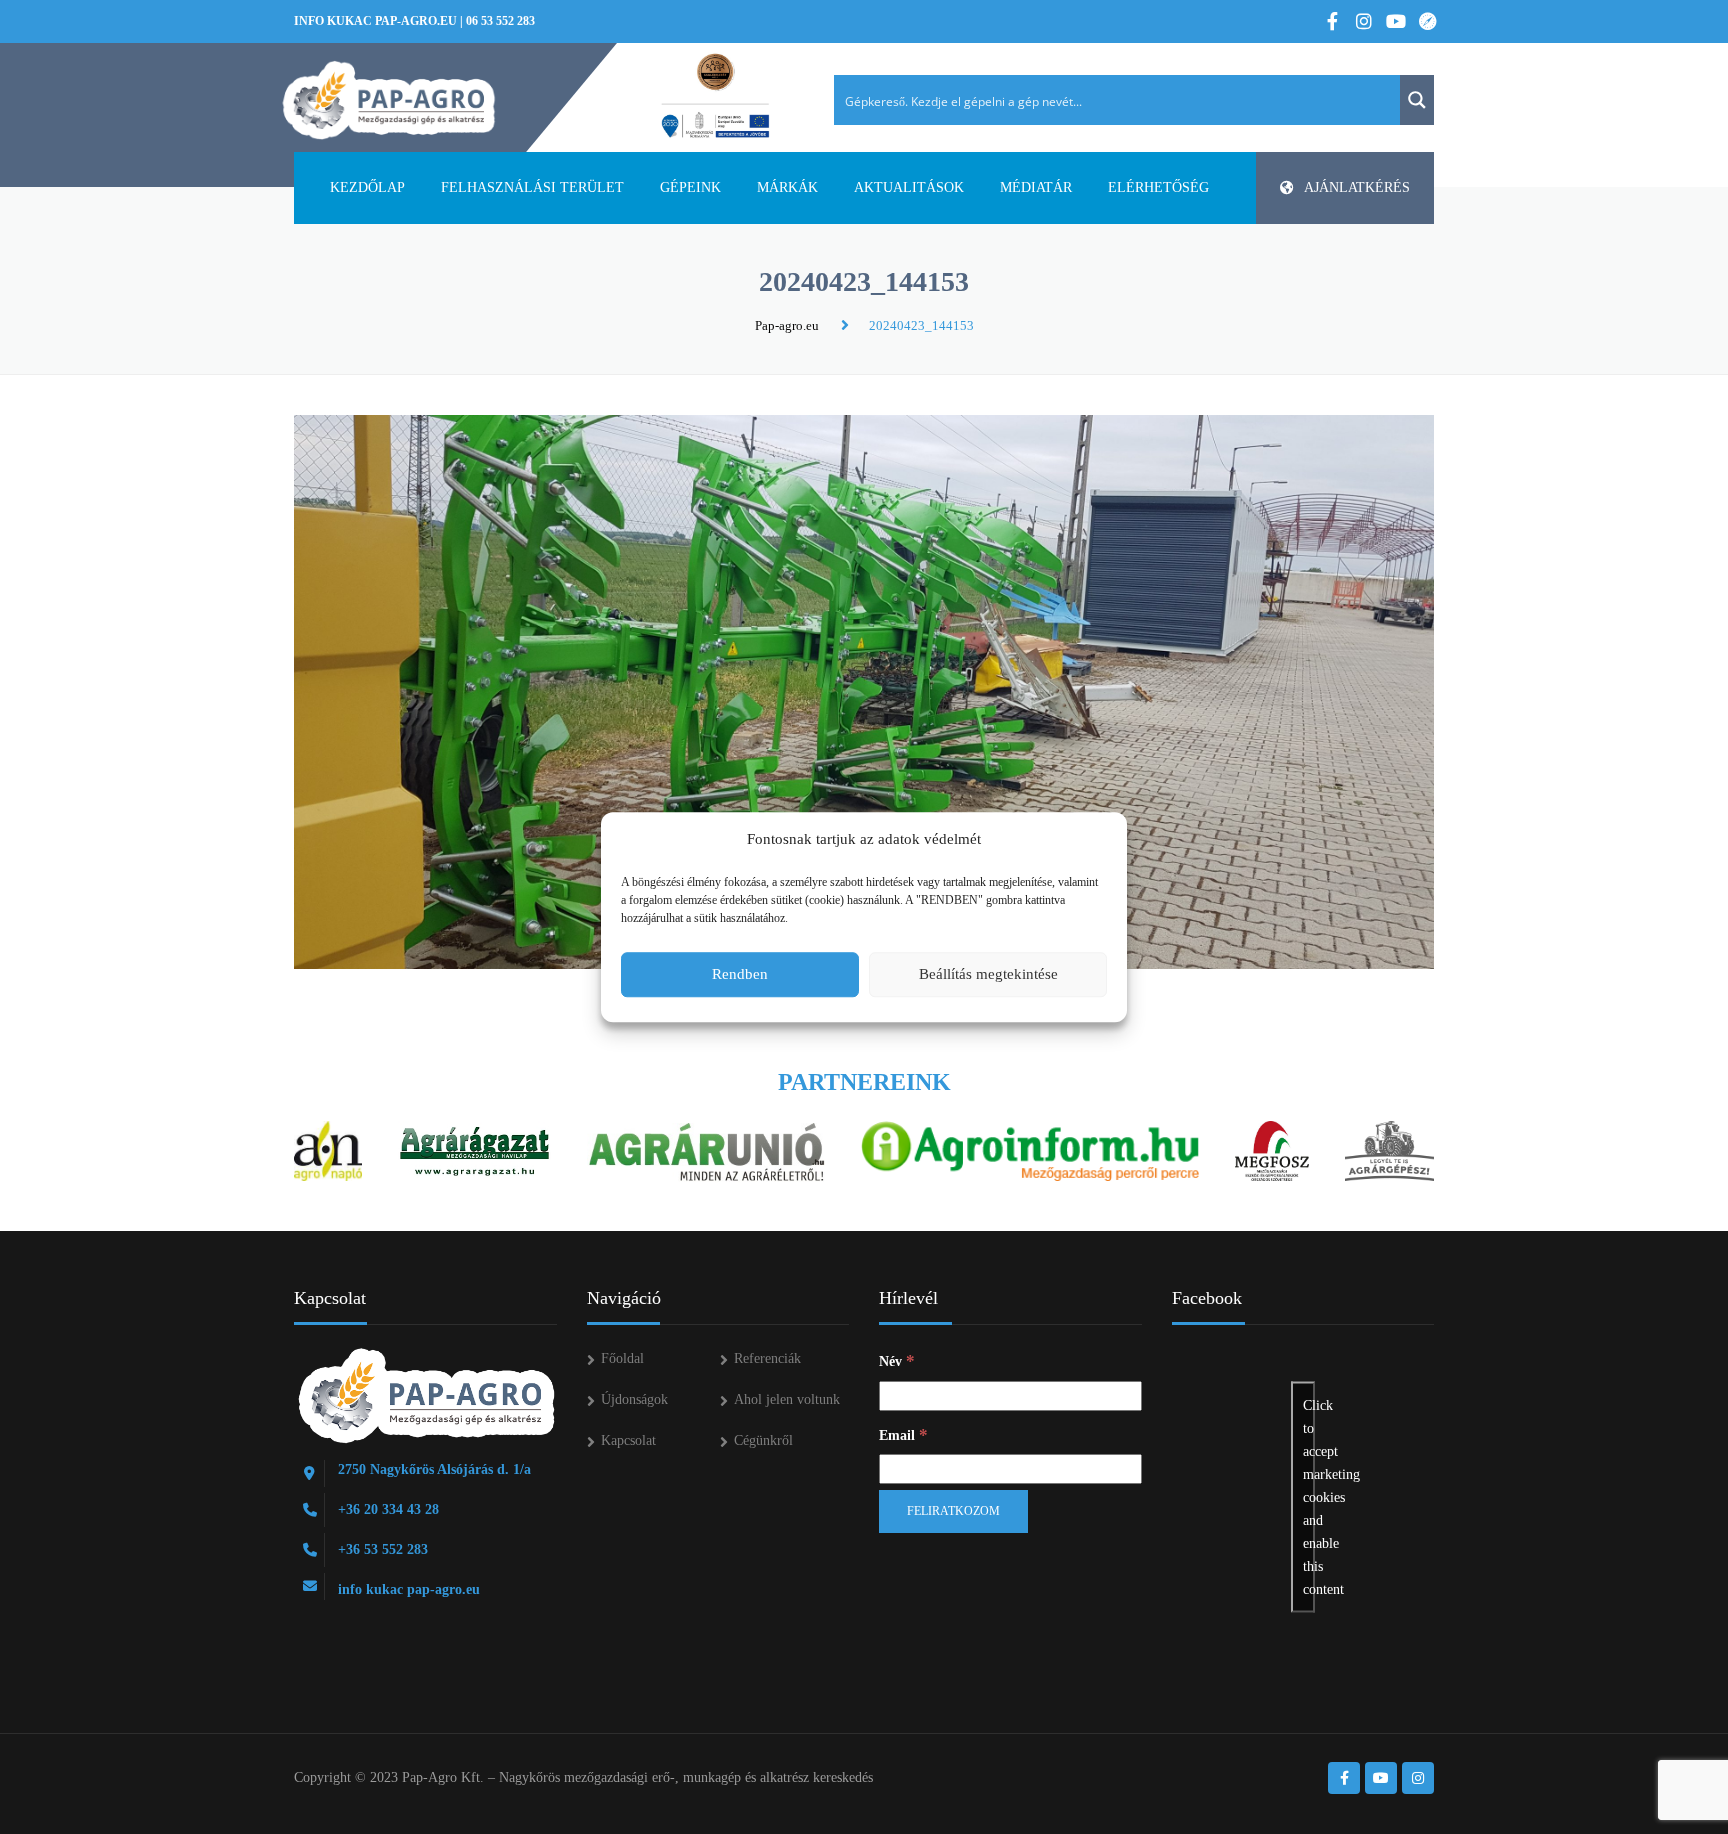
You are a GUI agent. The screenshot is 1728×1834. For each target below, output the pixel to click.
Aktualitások (909, 187)
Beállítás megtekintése (988, 974)
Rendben (740, 974)
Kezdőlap (367, 187)
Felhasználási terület (532, 187)
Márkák (787, 187)
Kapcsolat (628, 1440)
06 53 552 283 (500, 21)
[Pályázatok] (715, 97)
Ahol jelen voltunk (787, 1399)
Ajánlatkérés (1357, 187)
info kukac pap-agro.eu (375, 21)
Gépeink (690, 187)
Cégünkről (763, 1440)
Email (903, 1434)
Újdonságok (634, 1399)
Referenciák (767, 1358)
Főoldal (622, 1358)
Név (897, 1360)
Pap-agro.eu (787, 325)
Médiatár (1036, 187)
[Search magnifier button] (1417, 100)
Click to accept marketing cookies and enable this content (1309, 1497)
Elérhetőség (1158, 187)
